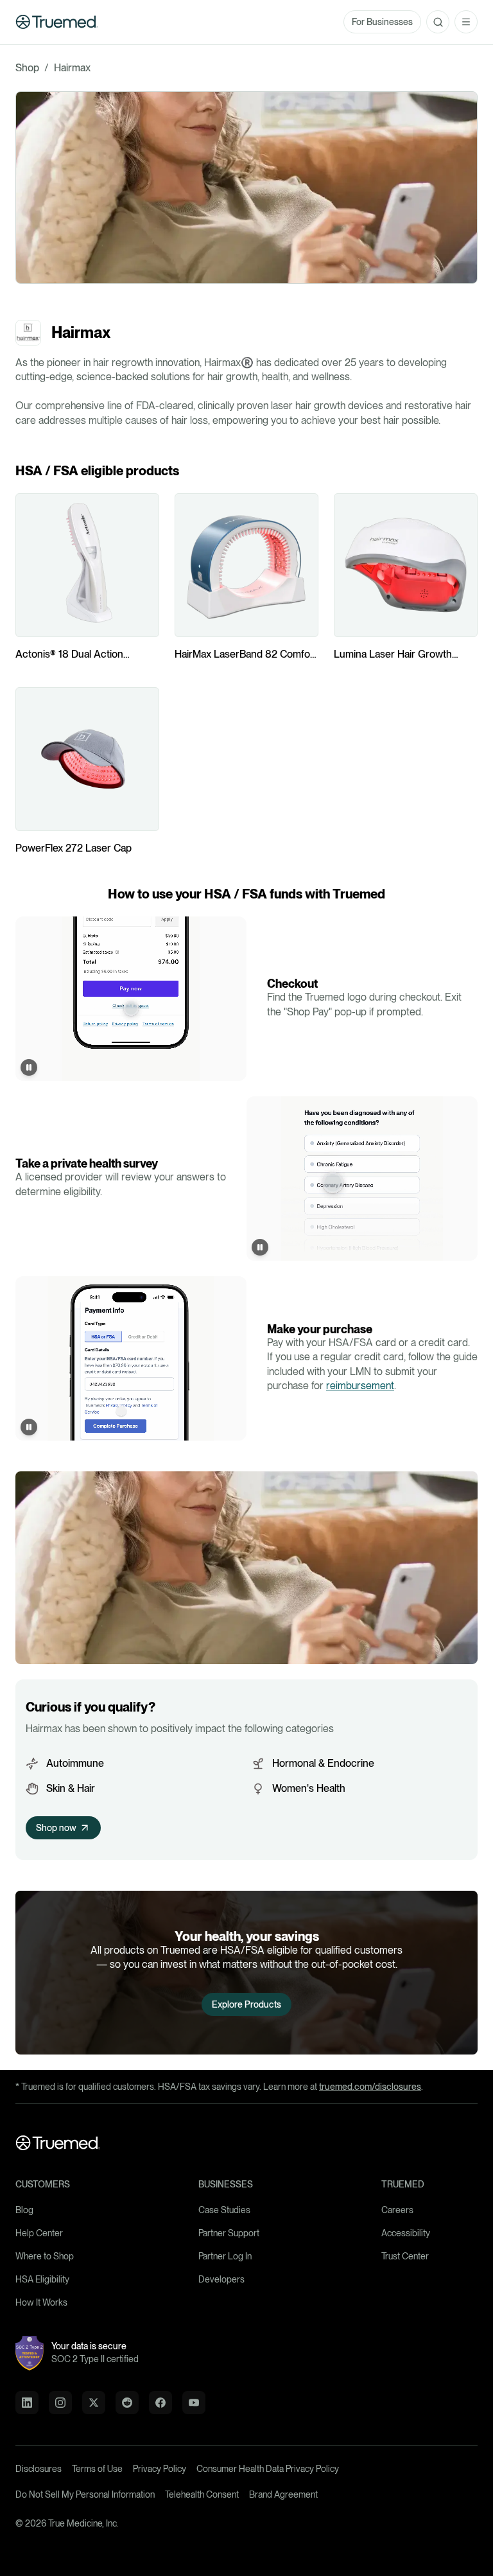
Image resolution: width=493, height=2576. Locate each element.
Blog (24, 2210)
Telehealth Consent (202, 2494)
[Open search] (438, 22)
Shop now (56, 1828)
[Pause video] (29, 1067)
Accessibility (406, 2233)
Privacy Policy (160, 2469)
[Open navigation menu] (466, 22)
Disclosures (39, 2469)
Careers (397, 2210)
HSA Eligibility (42, 2279)
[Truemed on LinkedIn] (27, 2403)
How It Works (41, 2302)
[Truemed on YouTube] (194, 2403)
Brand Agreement (283, 2494)
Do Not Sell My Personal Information (85, 2494)
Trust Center (405, 2256)
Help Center (39, 2233)
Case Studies (224, 2210)
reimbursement (360, 1386)
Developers (221, 2279)
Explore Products (246, 2004)
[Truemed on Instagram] (60, 2403)
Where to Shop (45, 2256)
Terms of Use (97, 2469)
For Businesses (382, 22)
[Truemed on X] (94, 2403)
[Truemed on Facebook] (160, 2403)
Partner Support (229, 2233)
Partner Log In (225, 2256)
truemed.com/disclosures (370, 2087)
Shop (27, 68)
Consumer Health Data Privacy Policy (268, 2469)
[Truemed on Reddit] (127, 2403)
